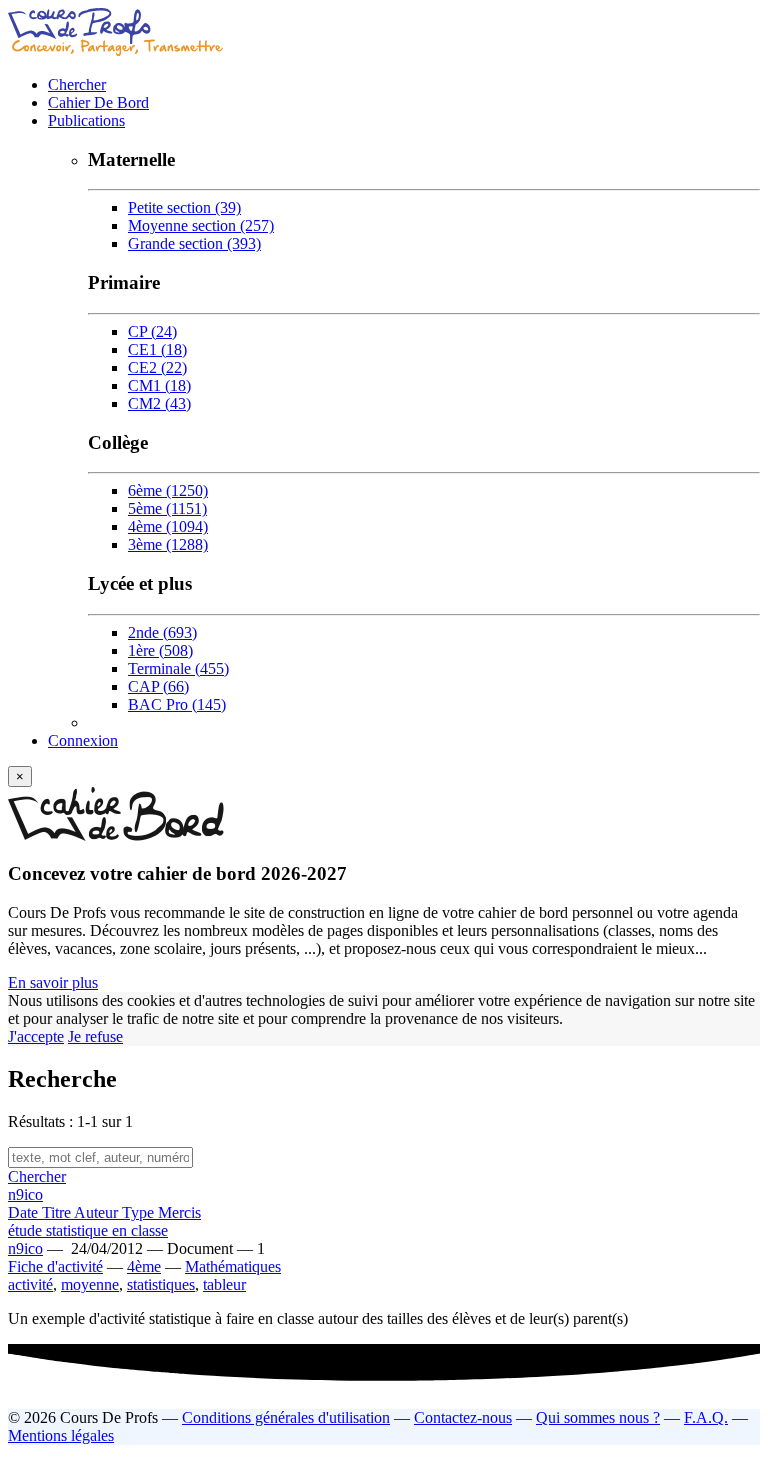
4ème (168, 526)
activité (30, 1284)
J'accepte (36, 1036)
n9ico (25, 1194)
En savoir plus (53, 982)
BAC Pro (177, 704)
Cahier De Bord (98, 102)
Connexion (83, 740)
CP (152, 331)
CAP (158, 686)
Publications (86, 120)
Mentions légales (61, 1435)
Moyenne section (201, 225)
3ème (168, 544)
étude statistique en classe (88, 1230)
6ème (168, 490)
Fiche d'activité (55, 1266)
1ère (160, 650)
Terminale (178, 668)
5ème (167, 508)
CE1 (157, 349)
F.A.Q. (706, 1417)
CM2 (159, 403)
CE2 (157, 367)
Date (25, 1212)
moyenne (90, 1284)
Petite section (184, 207)
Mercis (179, 1212)
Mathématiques (233, 1266)
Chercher (77, 84)
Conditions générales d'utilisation (286, 1417)
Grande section (194, 243)
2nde (162, 632)
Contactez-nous (463, 1417)
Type (140, 1212)
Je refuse (95, 1036)
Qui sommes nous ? (598, 1417)
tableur (224, 1284)
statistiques (161, 1284)
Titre (58, 1212)
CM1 (159, 385)
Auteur (98, 1212)
